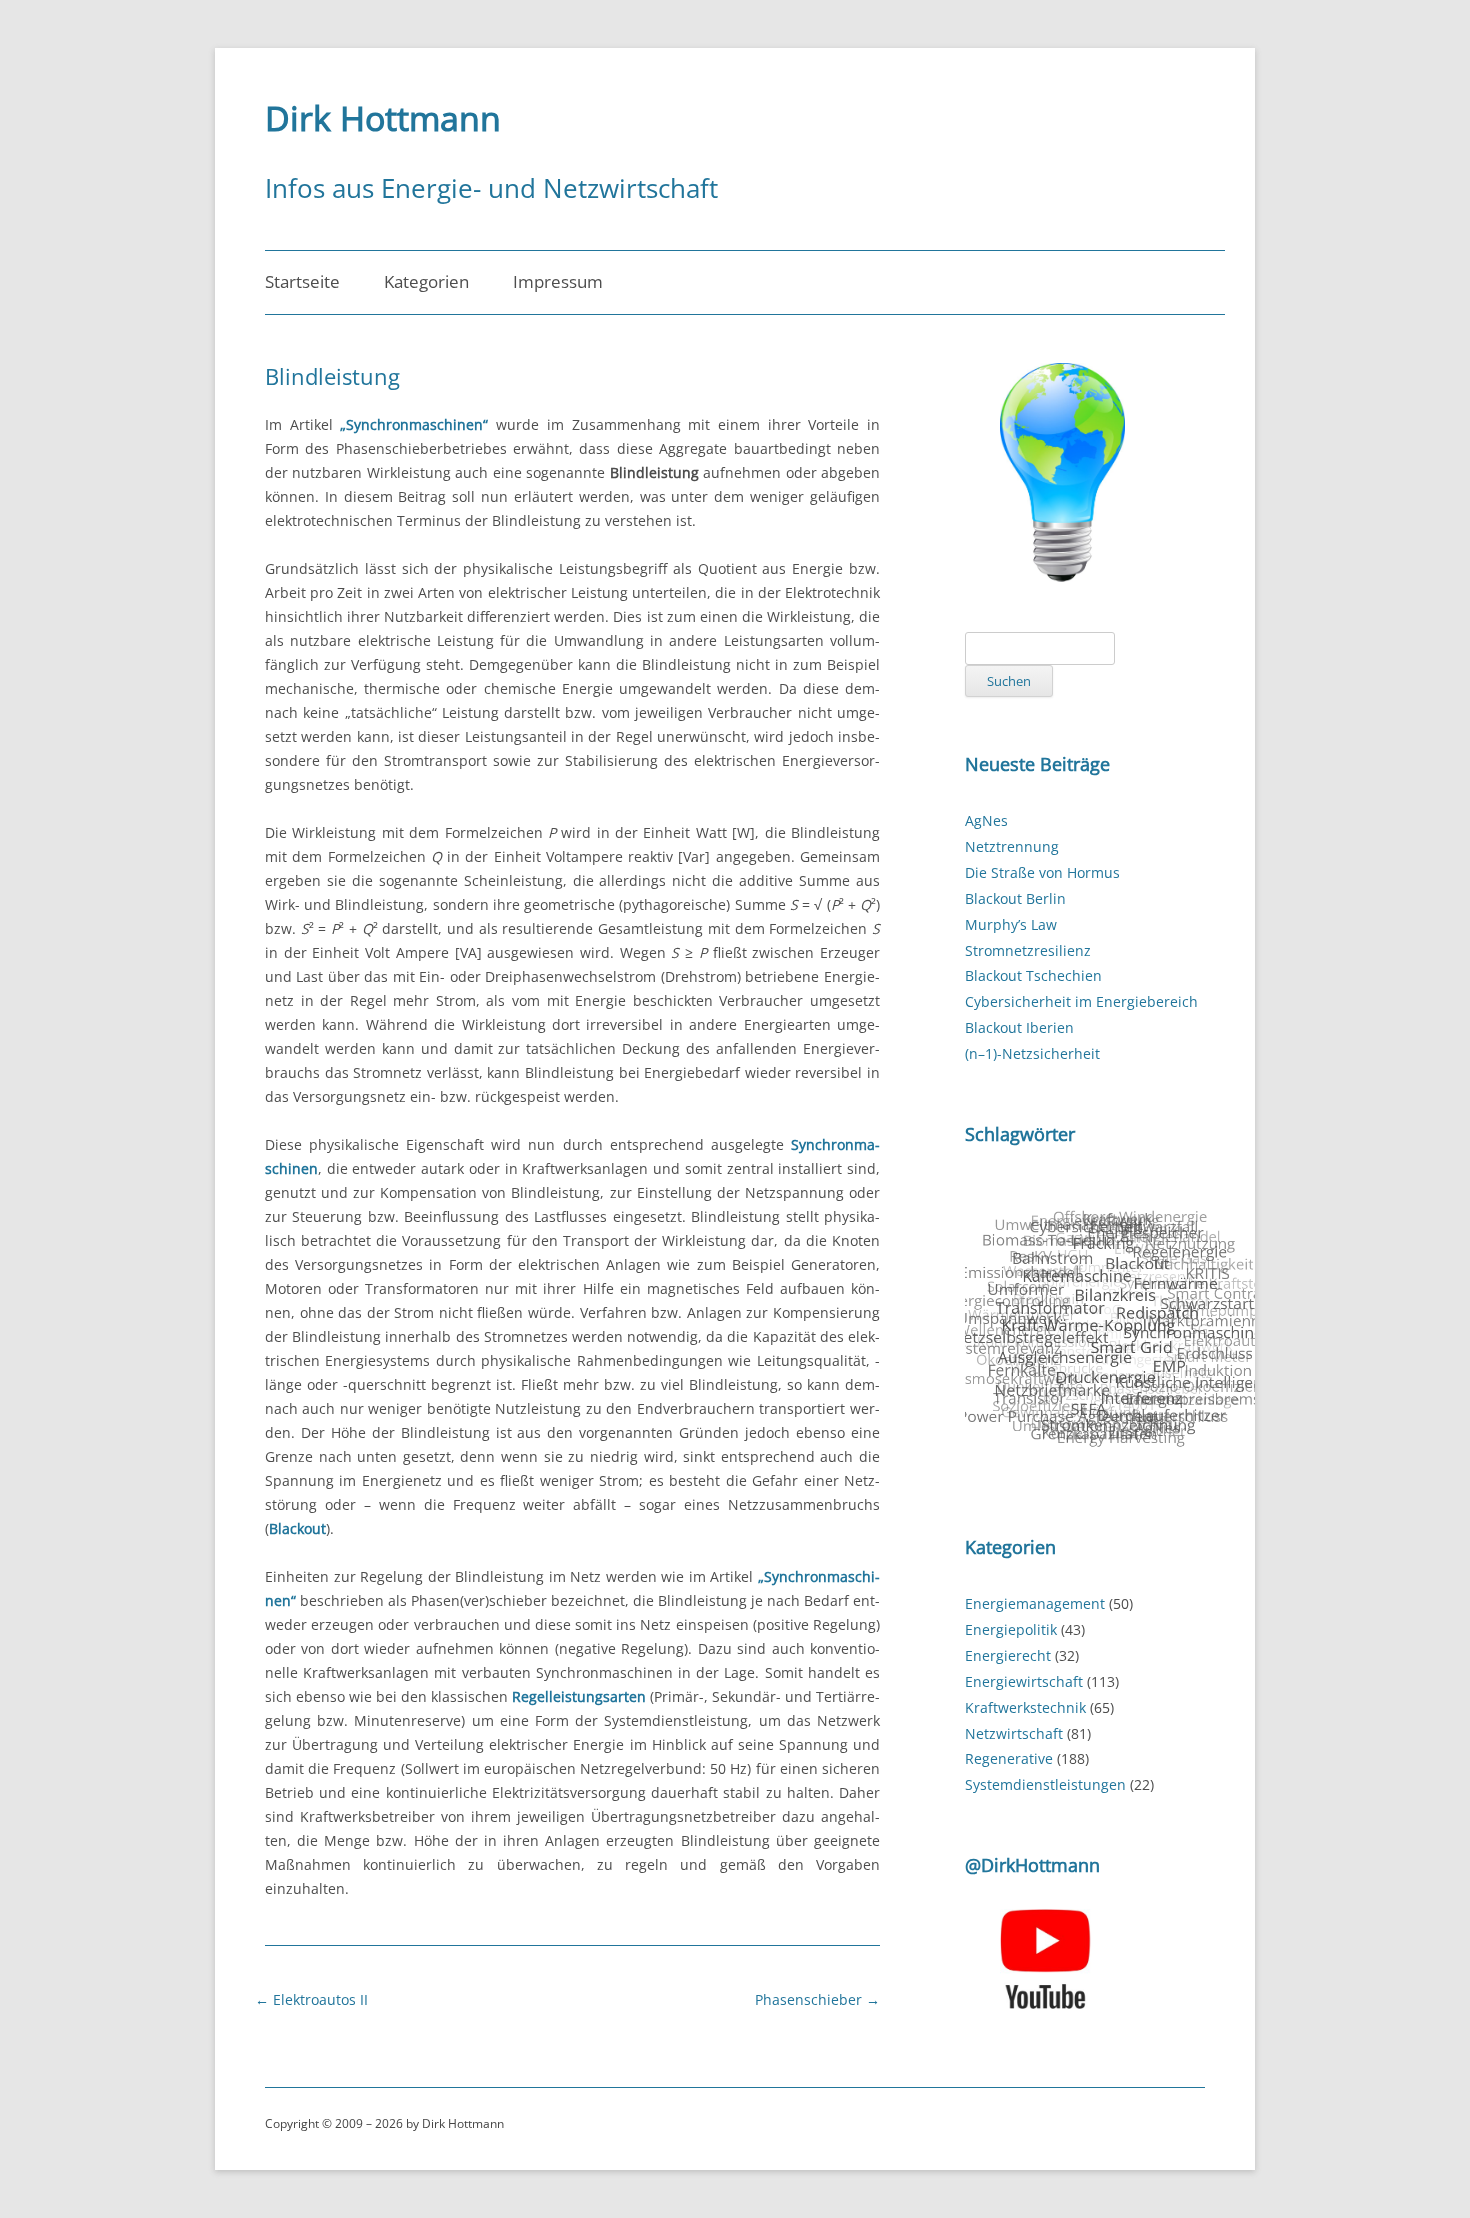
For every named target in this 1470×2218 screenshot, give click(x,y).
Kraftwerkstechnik (1025, 1707)
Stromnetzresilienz (1028, 950)
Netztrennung (1012, 846)
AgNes (986, 820)
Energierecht (1008, 1655)
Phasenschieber (817, 1999)
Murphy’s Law (1011, 924)
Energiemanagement (1035, 1603)
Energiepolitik (1011, 1629)
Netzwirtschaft (1014, 1733)
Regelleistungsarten (579, 1696)
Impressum (558, 281)
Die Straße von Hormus (1042, 872)
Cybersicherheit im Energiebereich (1081, 1001)
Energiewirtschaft (1024, 1681)
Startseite (302, 281)
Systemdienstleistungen (1045, 1784)
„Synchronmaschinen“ (414, 424)
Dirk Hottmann (383, 118)
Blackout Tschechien (1033, 975)
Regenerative (1009, 1758)
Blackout (297, 1528)
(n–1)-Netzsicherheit (1032, 1053)
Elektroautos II (311, 1999)
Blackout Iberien (1019, 1027)
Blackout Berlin (1015, 898)
